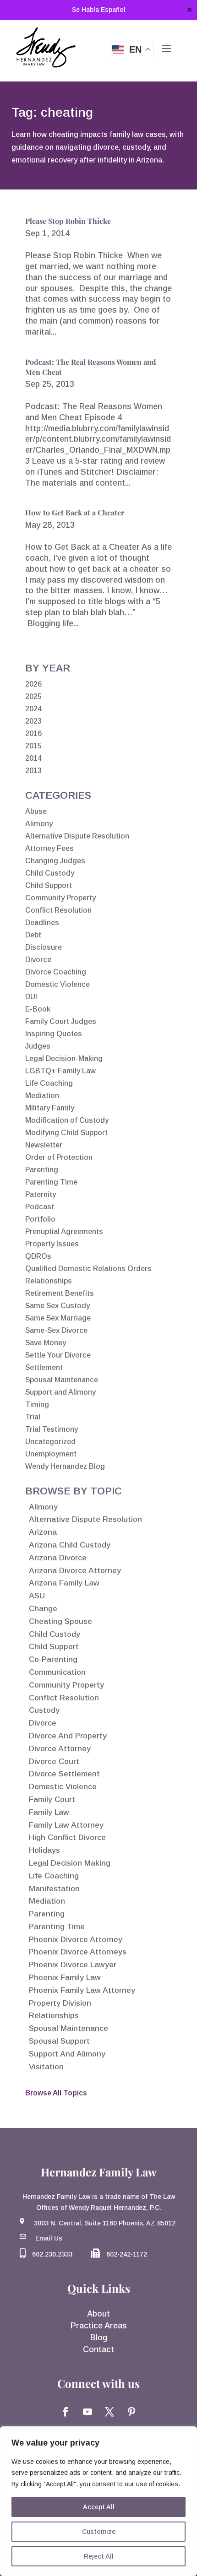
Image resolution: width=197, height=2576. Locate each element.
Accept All (99, 2507)
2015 (33, 746)
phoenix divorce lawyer (73, 1965)
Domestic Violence (57, 984)
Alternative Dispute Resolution (77, 836)
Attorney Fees (49, 848)
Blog (99, 2338)
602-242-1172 (127, 2254)
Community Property (60, 898)
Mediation (42, 1096)
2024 (33, 709)
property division (60, 2003)
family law (49, 1812)
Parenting (42, 1170)
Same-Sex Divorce (56, 1330)
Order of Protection (59, 1157)
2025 (33, 696)
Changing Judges (55, 861)
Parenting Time (51, 1182)
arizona (43, 1532)
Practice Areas (99, 2326)
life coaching (54, 1876)
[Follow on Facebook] (66, 2412)
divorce (43, 1723)
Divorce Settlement (64, 1774)
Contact (98, 2349)
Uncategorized (50, 1442)
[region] (98, 2501)
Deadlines (42, 923)
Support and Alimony (60, 1392)
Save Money (46, 1343)
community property (66, 1685)
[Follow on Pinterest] (131, 2412)
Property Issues (52, 1244)
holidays (44, 1850)
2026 (33, 684)
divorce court (54, 1762)
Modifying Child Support (66, 1133)
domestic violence (63, 1787)
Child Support (49, 885)
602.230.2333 (52, 2254)
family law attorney (66, 1825)
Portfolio (40, 1219)
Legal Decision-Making (64, 1058)
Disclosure (44, 947)
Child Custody (50, 873)
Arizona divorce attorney (75, 1571)
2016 (33, 733)
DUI (31, 997)
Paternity (41, 1194)
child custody (55, 1634)
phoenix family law (65, 1978)
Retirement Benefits (60, 1293)
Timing (37, 1404)
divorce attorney (60, 1749)
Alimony (39, 824)
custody (44, 1710)
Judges (38, 1046)
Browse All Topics (56, 2093)
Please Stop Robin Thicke (68, 221)
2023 (33, 721)
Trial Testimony (52, 1429)
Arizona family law (64, 1583)
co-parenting (53, 1659)
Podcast (40, 1207)
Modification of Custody (67, 1120)
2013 (33, 771)
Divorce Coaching (56, 972)
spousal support (59, 2041)
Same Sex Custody (57, 1306)
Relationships (49, 1281)
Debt (33, 935)
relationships (54, 2016)
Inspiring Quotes (54, 1034)
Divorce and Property (68, 1736)
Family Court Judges (61, 1021)
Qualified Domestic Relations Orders (88, 1269)
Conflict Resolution (58, 910)
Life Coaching (49, 1083)
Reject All (99, 2556)
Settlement (44, 1367)
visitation (46, 2067)
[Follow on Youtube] (88, 2412)
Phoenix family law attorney (82, 1990)
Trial (33, 1417)
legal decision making (70, 1863)
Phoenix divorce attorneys (78, 1952)
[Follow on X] (109, 2412)
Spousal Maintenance (62, 1380)
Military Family (50, 1108)
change (43, 1609)
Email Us (49, 2238)
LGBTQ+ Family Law (60, 1071)
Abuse (36, 811)
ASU (37, 1596)
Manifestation (54, 1889)
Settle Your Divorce (58, 1355)
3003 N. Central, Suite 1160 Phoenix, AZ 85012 (105, 2223)
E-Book (38, 1009)
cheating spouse (60, 1621)
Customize (99, 2532)
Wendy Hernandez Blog (65, 1466)
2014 (33, 758)
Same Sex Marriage (58, 1318)
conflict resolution (64, 1698)
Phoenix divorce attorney (76, 1940)
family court (52, 1799)
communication (57, 1672)
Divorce (38, 960)
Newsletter (44, 1145)
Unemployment (51, 1454)
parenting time (57, 1927)
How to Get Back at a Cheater (75, 512)
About (98, 2314)
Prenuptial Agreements (64, 1231)
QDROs (38, 1256)
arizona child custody (70, 1545)
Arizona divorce (58, 1558)
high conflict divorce (67, 1837)
